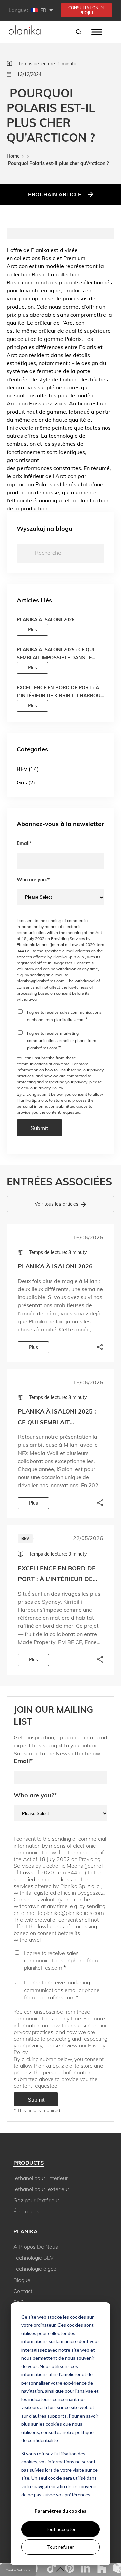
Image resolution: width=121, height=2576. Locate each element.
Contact (23, 2291)
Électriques (26, 2211)
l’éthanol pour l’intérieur (41, 2178)
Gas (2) (26, 782)
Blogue (22, 2280)
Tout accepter (61, 2529)
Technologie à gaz (35, 2269)
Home (13, 156)
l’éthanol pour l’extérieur (41, 2189)
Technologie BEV (34, 2258)
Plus (32, 630)
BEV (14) (28, 769)
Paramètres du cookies (61, 2511)
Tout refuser (61, 2547)
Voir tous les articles (56, 1204)
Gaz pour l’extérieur (36, 2200)
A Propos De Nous (36, 2247)
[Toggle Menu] (97, 32)
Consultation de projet (87, 10)
